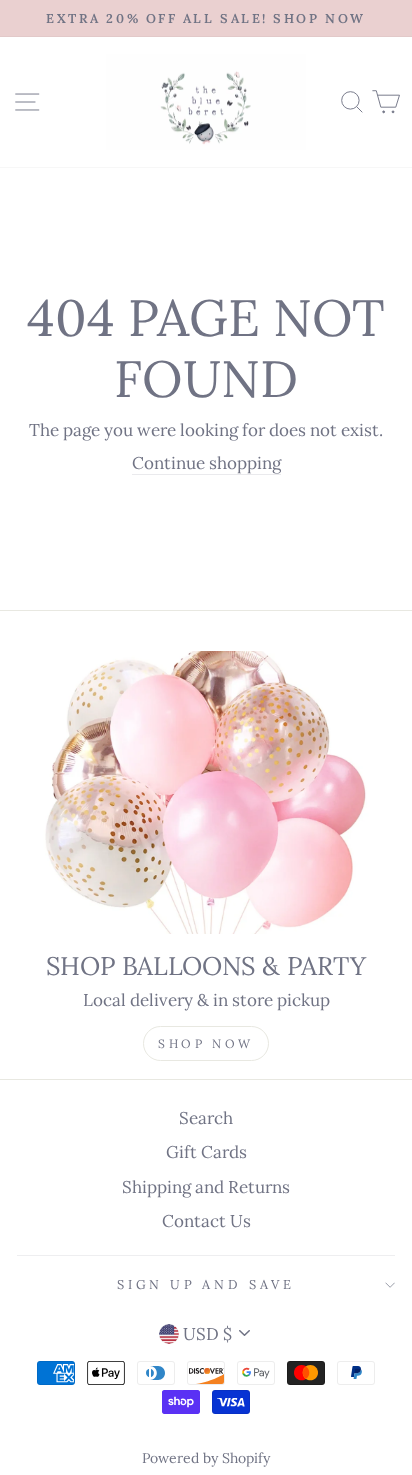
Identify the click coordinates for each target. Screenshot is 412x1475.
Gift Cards (206, 1152)
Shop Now (206, 1043)
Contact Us (206, 1221)
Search (206, 1118)
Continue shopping (206, 463)
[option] (206, 18)
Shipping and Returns (206, 1187)
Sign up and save (206, 1284)
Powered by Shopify (206, 1458)
